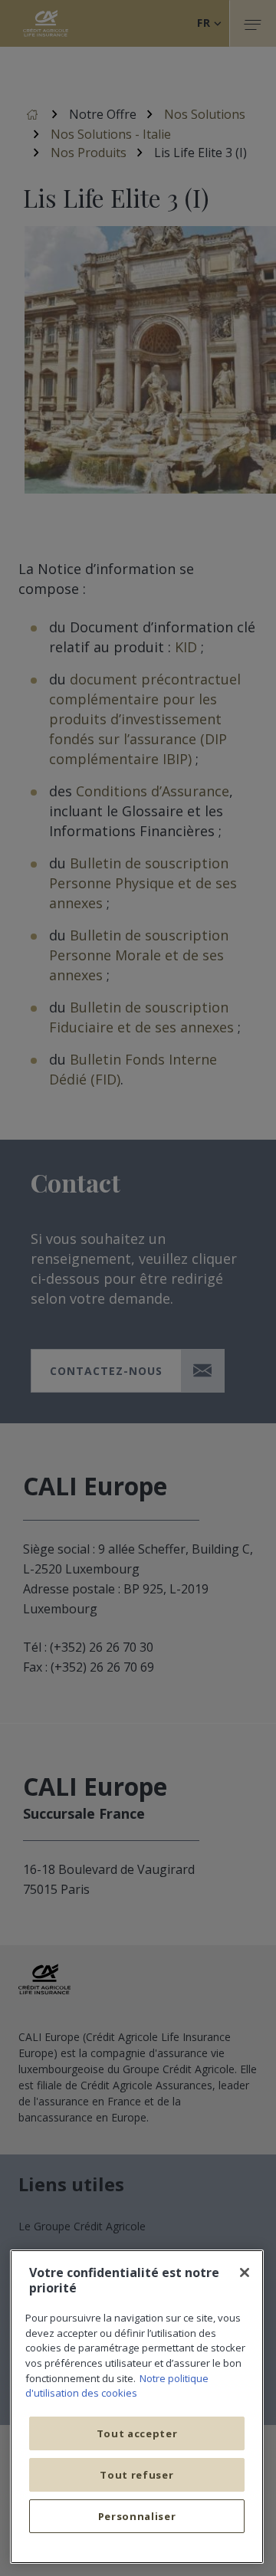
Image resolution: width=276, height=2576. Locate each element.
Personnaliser (137, 2516)
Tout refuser (136, 2475)
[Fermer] (245, 2272)
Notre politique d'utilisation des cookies (117, 2386)
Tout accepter (137, 2433)
